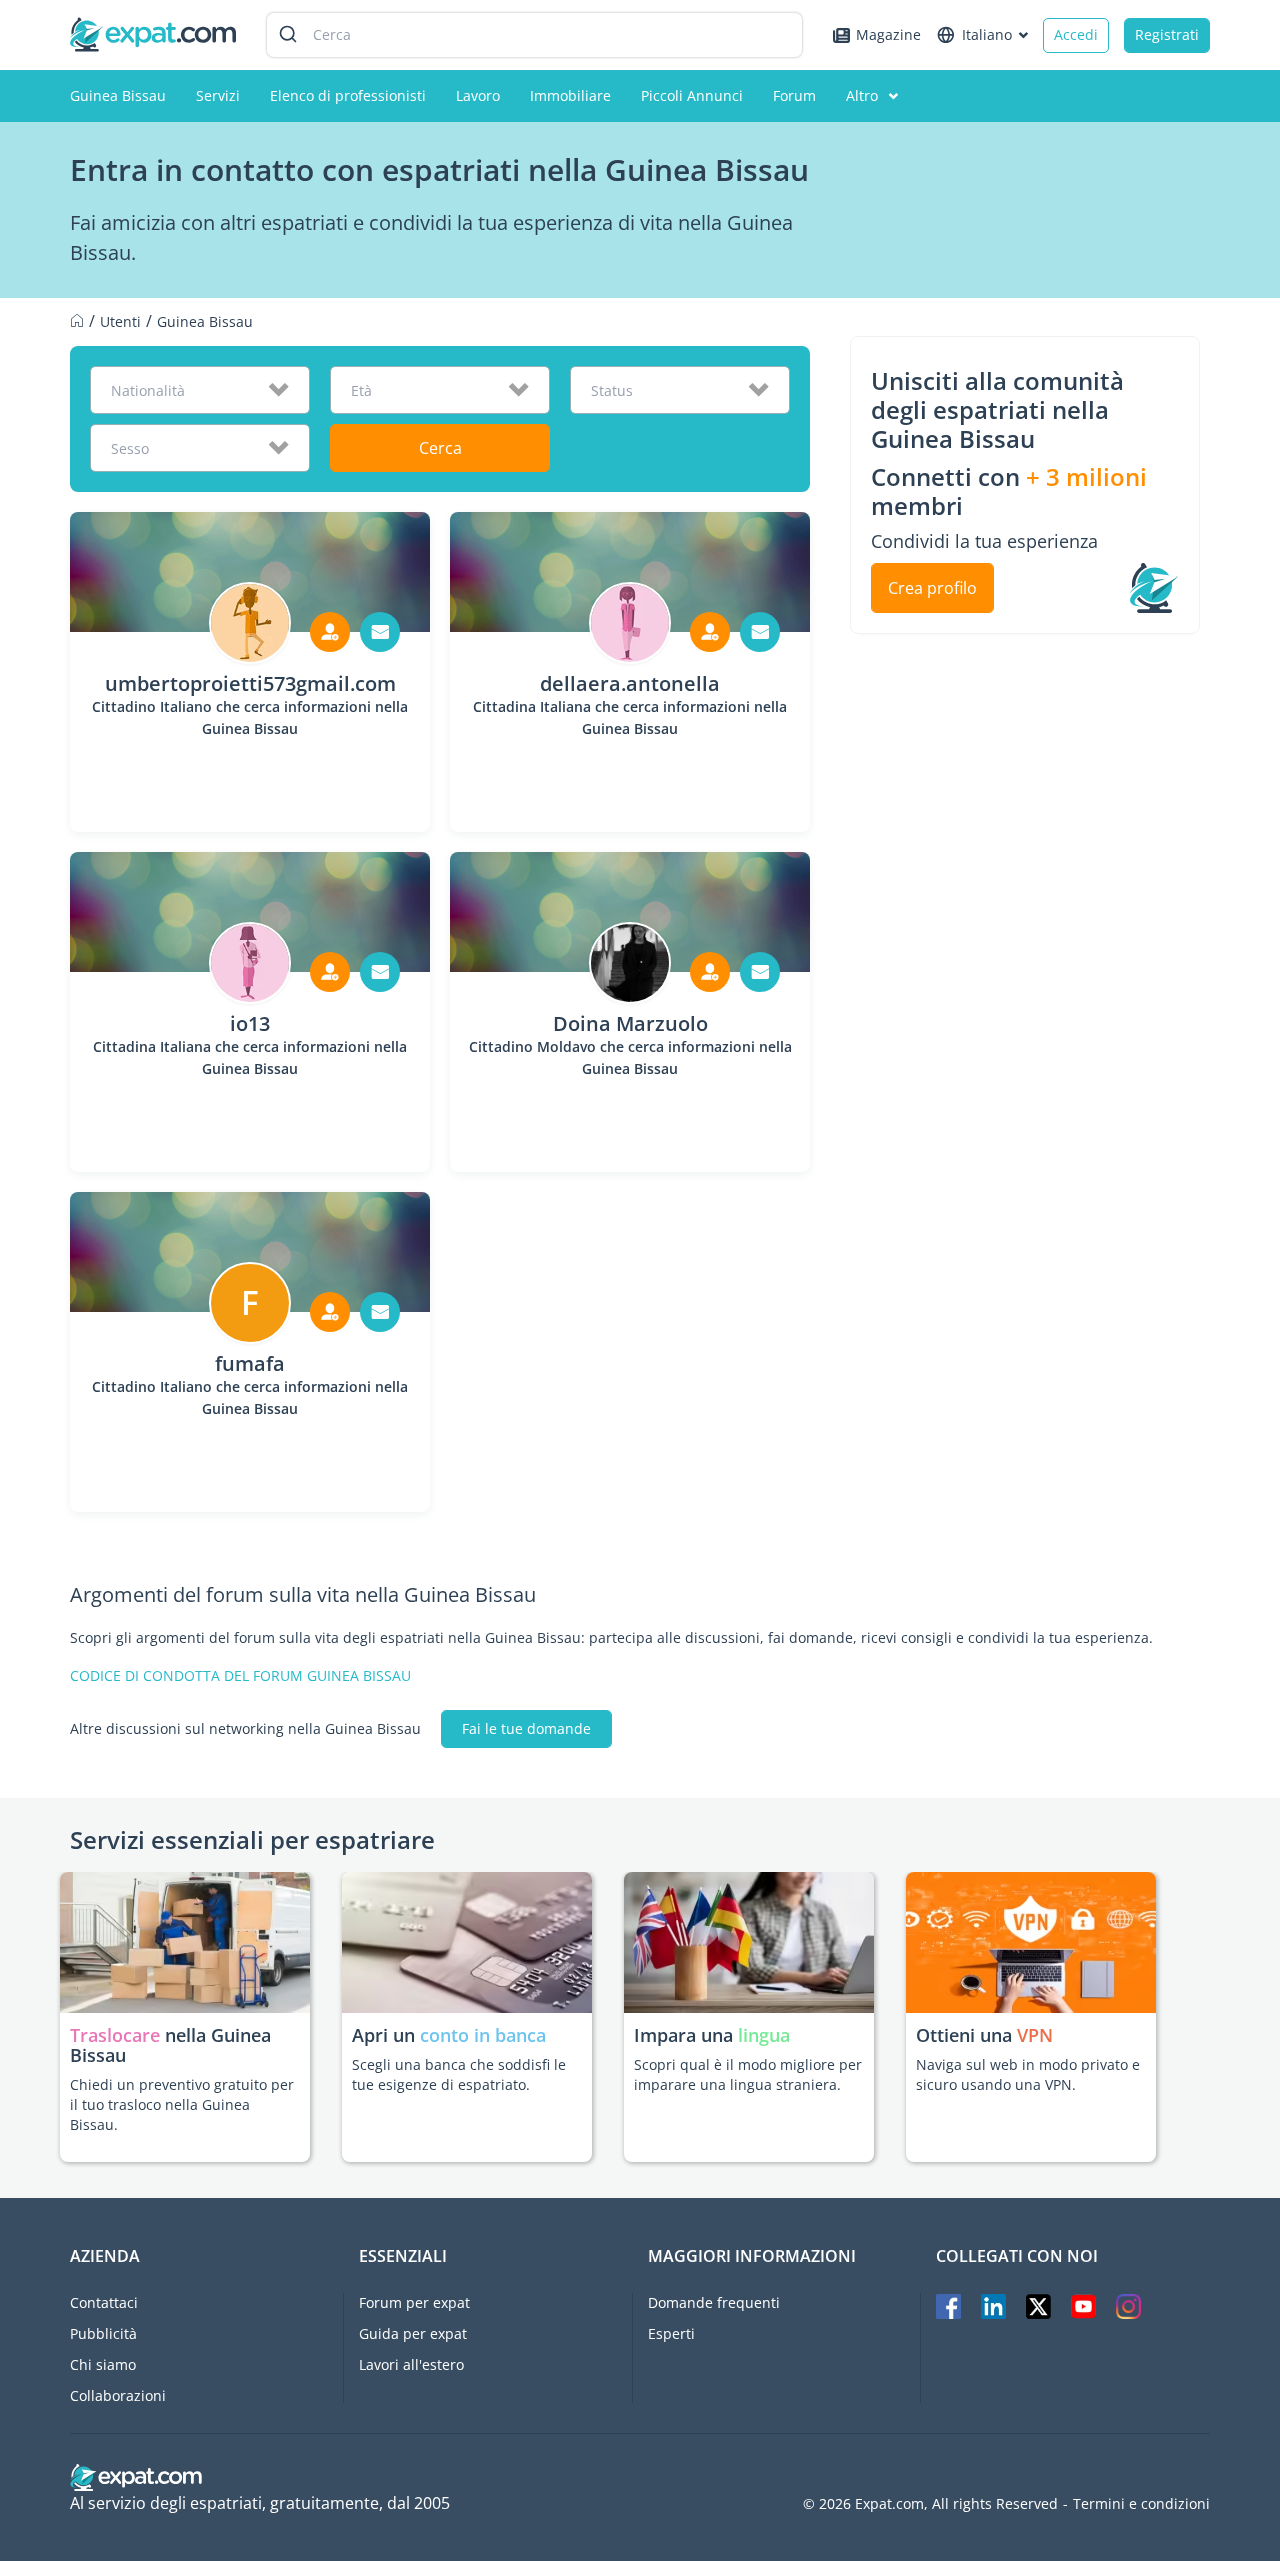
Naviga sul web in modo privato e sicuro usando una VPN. (1028, 2074)
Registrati (1167, 34)
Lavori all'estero (411, 2364)
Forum (794, 95)
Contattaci (104, 2302)
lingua (764, 2035)
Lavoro (478, 95)
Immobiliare (570, 95)
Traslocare (117, 2035)
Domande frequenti (714, 2302)
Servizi (218, 95)
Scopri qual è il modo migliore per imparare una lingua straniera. (748, 2074)
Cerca (440, 448)
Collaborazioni (118, 2395)
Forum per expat (414, 2302)
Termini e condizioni (1141, 2504)
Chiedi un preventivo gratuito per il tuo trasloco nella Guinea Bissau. (182, 2104)
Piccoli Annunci (692, 95)
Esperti (671, 2333)
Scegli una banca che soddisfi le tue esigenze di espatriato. (459, 2074)
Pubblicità (103, 2333)
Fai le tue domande (526, 1728)
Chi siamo (103, 2364)
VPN (1035, 2035)
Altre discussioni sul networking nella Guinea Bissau (245, 1729)
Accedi (1076, 34)
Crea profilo (932, 588)
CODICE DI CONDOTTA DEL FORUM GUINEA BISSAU (240, 1676)
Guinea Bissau (118, 95)
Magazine (888, 34)
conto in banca (483, 2035)
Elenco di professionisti (348, 95)
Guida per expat (413, 2333)
